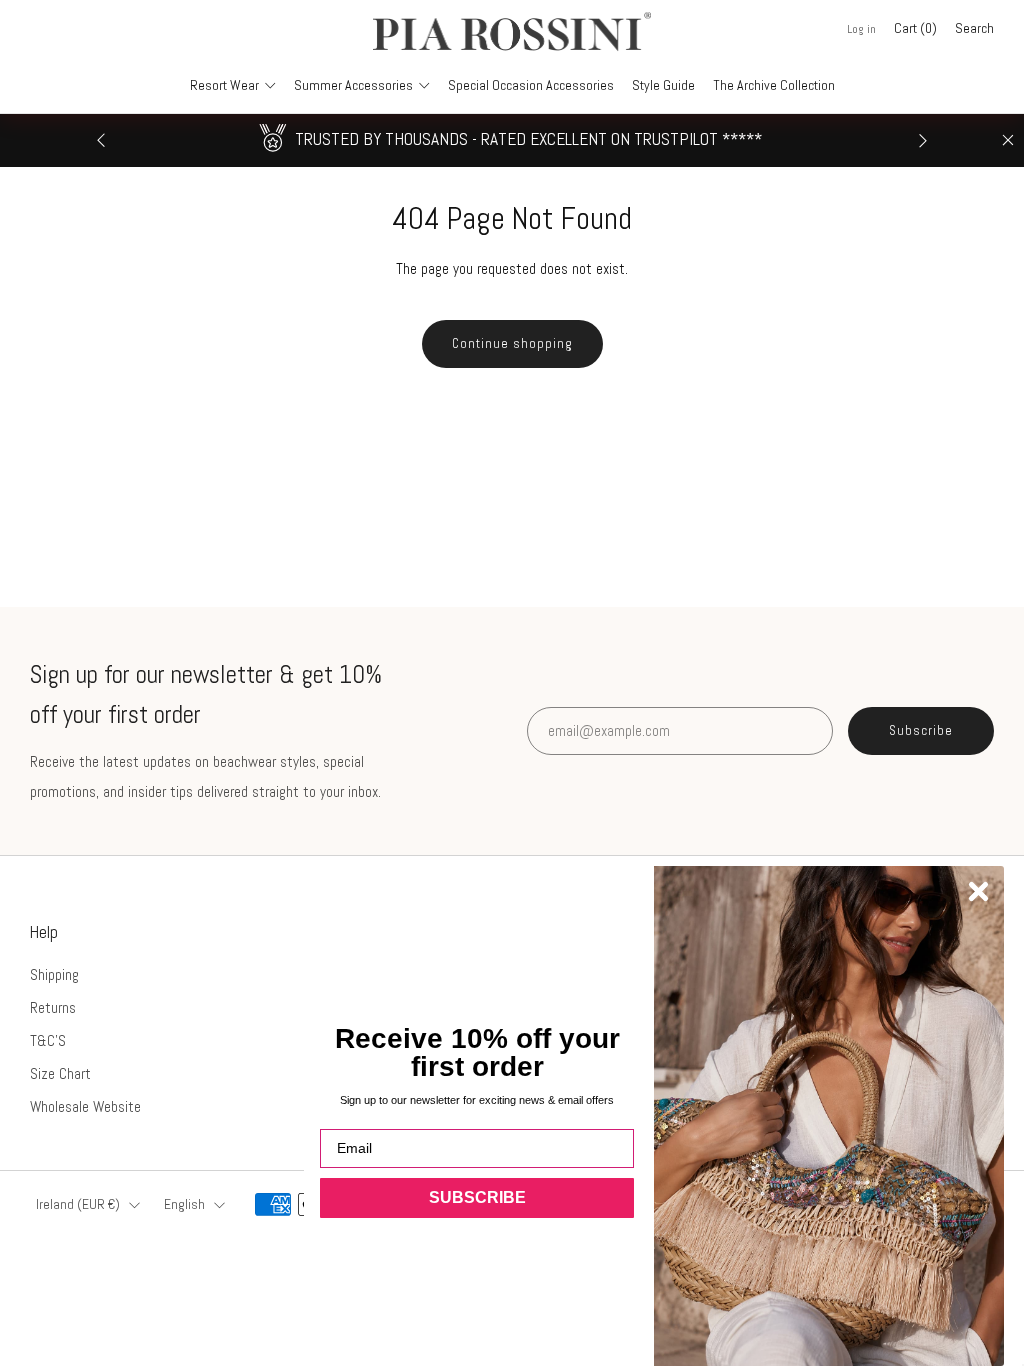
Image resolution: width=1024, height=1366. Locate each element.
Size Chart (60, 1073)
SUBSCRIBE (477, 1197)
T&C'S (48, 1040)
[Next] (923, 140)
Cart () (915, 28)
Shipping (54, 974)
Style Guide (663, 85)
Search (974, 28)
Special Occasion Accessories (531, 85)
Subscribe (921, 730)
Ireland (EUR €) (78, 1204)
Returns (53, 1007)
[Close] (1008, 140)
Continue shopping (512, 343)
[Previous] (101, 140)
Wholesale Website (85, 1106)
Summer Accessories (353, 85)
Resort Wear (224, 85)
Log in (861, 29)
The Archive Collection (774, 85)
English (184, 1204)
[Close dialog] (978, 891)
